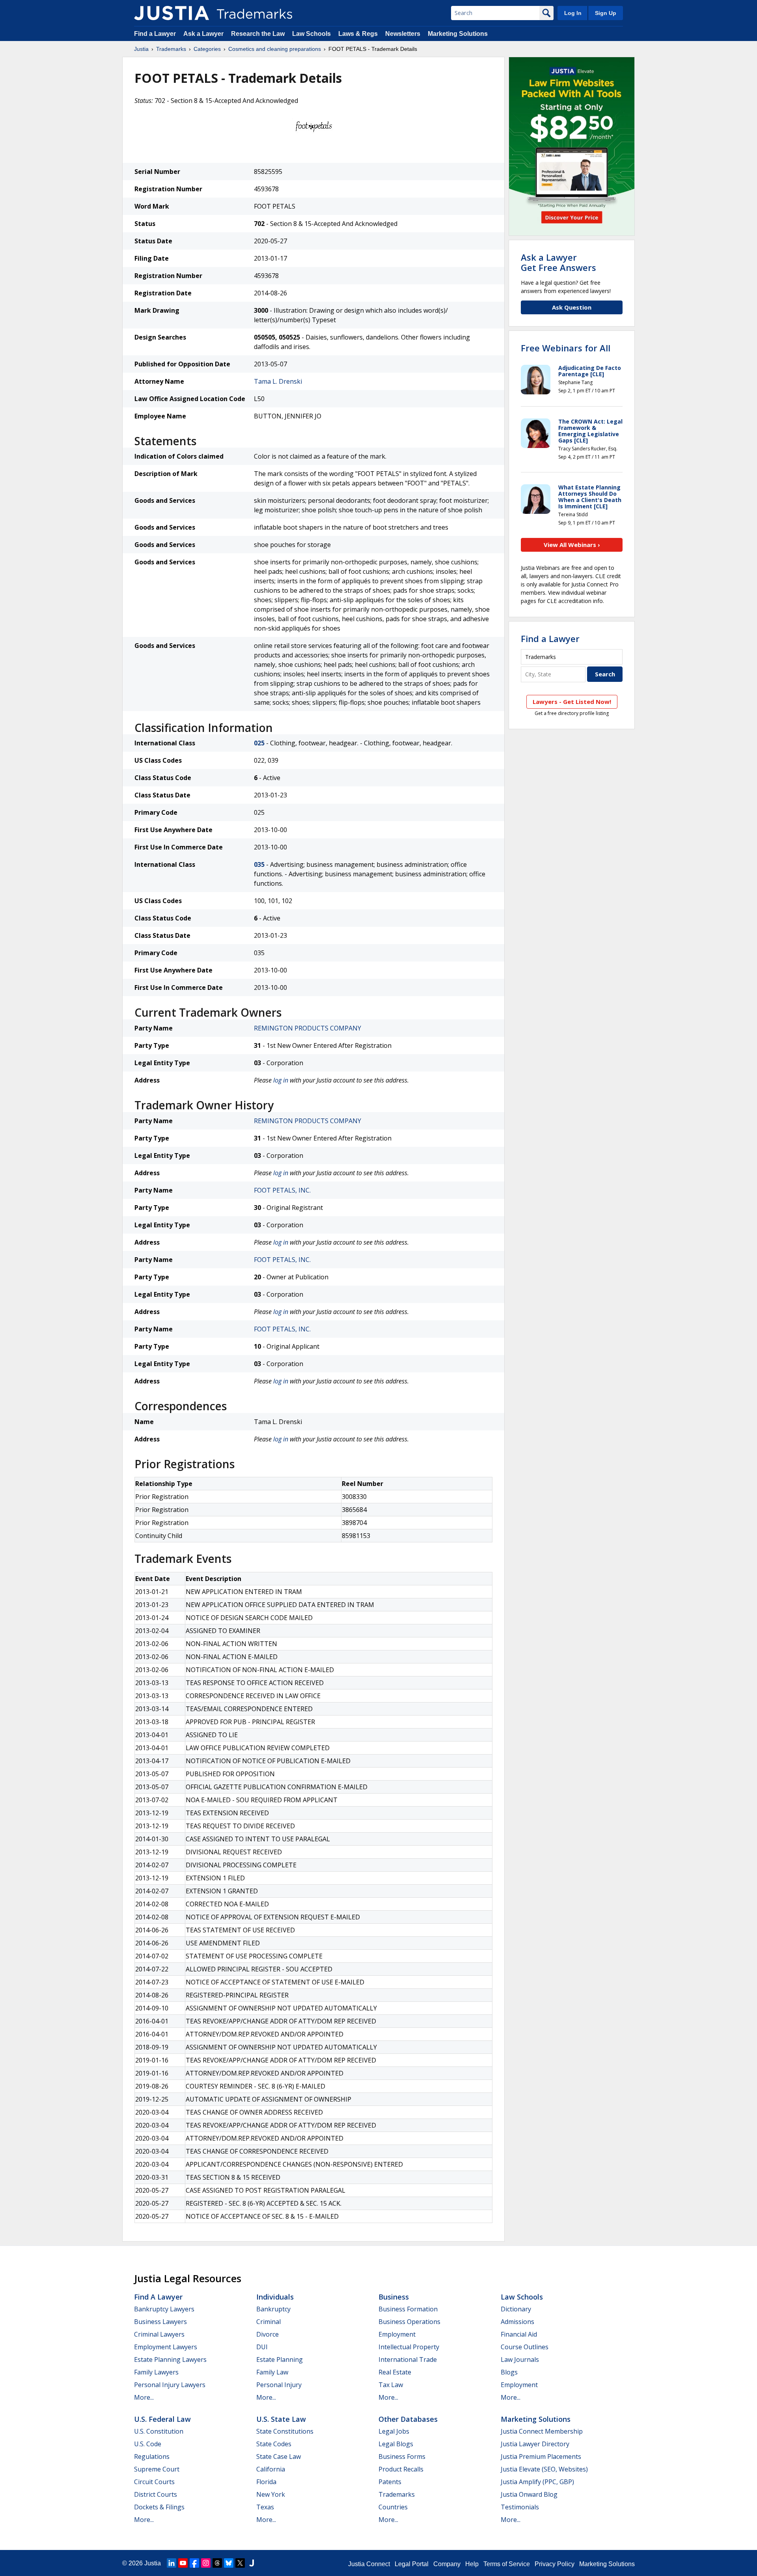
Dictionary (516, 2309)
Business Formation (408, 2309)
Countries (393, 2507)
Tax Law (391, 2385)
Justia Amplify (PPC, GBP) (537, 2482)
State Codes (274, 2444)
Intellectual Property (409, 2347)
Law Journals (520, 2359)
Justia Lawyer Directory (535, 2444)
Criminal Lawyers (159, 2334)
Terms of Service (507, 2564)
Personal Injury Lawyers (170, 2385)
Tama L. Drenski (278, 381)
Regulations (152, 2457)
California (271, 2469)
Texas (265, 2507)
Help (472, 2564)
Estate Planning (280, 2359)
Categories (207, 49)
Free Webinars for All (566, 348)
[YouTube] (183, 2563)
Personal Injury (279, 2385)
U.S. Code (148, 2444)
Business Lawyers (160, 2322)
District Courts (156, 2494)
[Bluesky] (229, 2563)
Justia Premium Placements (541, 2457)
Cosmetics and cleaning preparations (275, 49)
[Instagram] (206, 2563)
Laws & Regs (358, 34)
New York (271, 2494)
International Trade (408, 2359)
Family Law (272, 2372)
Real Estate (395, 2372)
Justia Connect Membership (542, 2431)
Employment (397, 2334)
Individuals (275, 2297)
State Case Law (279, 2457)
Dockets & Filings (159, 2507)
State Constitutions (285, 2431)
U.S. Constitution (159, 2431)
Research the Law (258, 34)
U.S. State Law (281, 2419)
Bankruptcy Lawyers (164, 2309)
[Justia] (172, 13)
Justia (141, 49)
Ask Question (572, 307)
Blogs (509, 2372)
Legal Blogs (396, 2444)
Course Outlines (525, 2347)
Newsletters (403, 34)
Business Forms (402, 2457)
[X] (240, 2563)
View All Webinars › (572, 545)
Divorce (268, 2334)
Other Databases (408, 2419)
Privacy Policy (555, 2564)
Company (447, 2564)
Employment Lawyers (166, 2347)
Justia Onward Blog (529, 2494)
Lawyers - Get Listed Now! (572, 702)
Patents (390, 2482)
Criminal (268, 2322)
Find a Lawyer (155, 34)
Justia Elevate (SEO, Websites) (544, 2469)
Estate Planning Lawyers (170, 2359)
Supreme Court (157, 2469)
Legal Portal (412, 2564)
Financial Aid (519, 2334)
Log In (573, 13)
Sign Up (606, 13)
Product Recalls (401, 2469)
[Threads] (217, 2563)
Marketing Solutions (458, 34)
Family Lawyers (156, 2372)
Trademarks (171, 49)
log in (281, 1080)
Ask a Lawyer (203, 34)
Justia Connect (369, 2564)
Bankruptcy (273, 2309)
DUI (262, 2347)
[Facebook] (194, 2563)
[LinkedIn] (172, 2563)
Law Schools (311, 34)
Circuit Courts (154, 2482)
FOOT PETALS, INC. (282, 1190)
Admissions (517, 2322)
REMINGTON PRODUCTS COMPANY (308, 1028)
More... (144, 2397)
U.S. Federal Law (162, 2419)
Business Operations (409, 2322)
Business (394, 2297)
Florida (266, 2482)
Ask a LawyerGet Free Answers (558, 262)
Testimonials (520, 2507)
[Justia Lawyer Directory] (252, 2563)
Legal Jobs (394, 2431)
